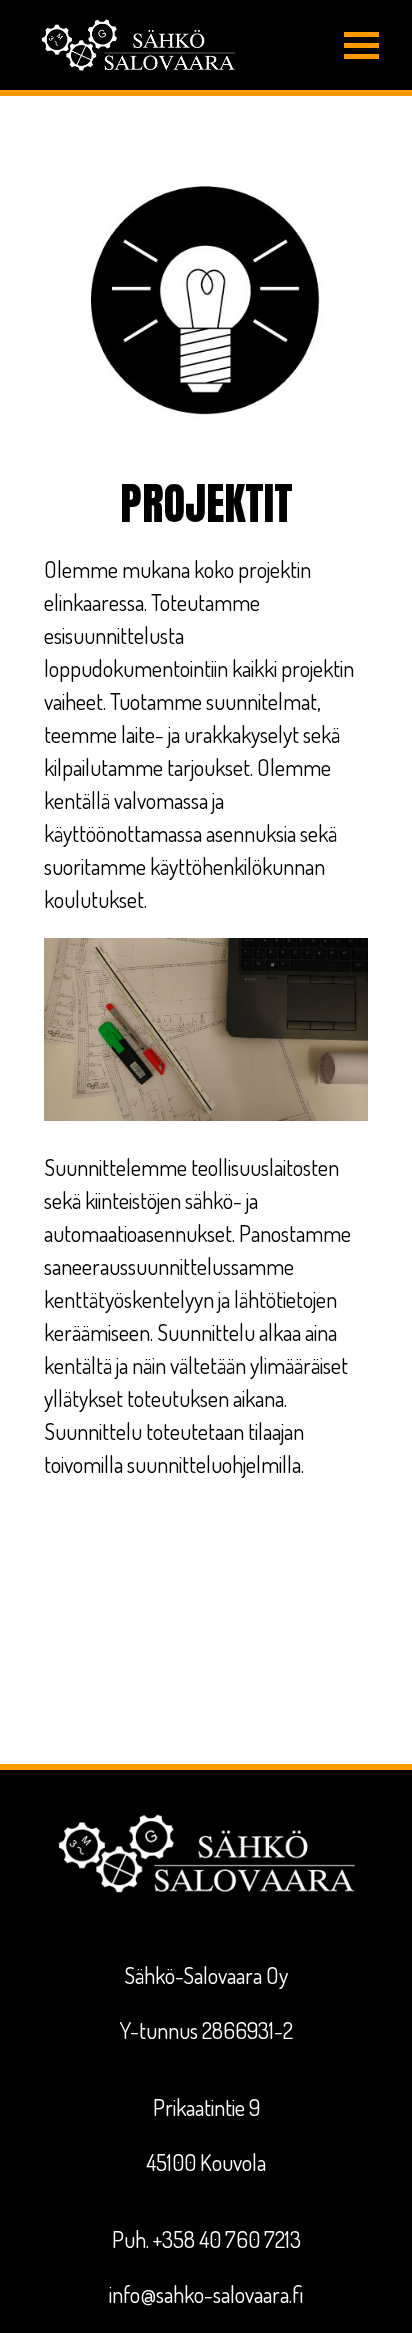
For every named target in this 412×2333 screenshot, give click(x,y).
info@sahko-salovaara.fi (206, 2294)
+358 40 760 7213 (227, 2239)
